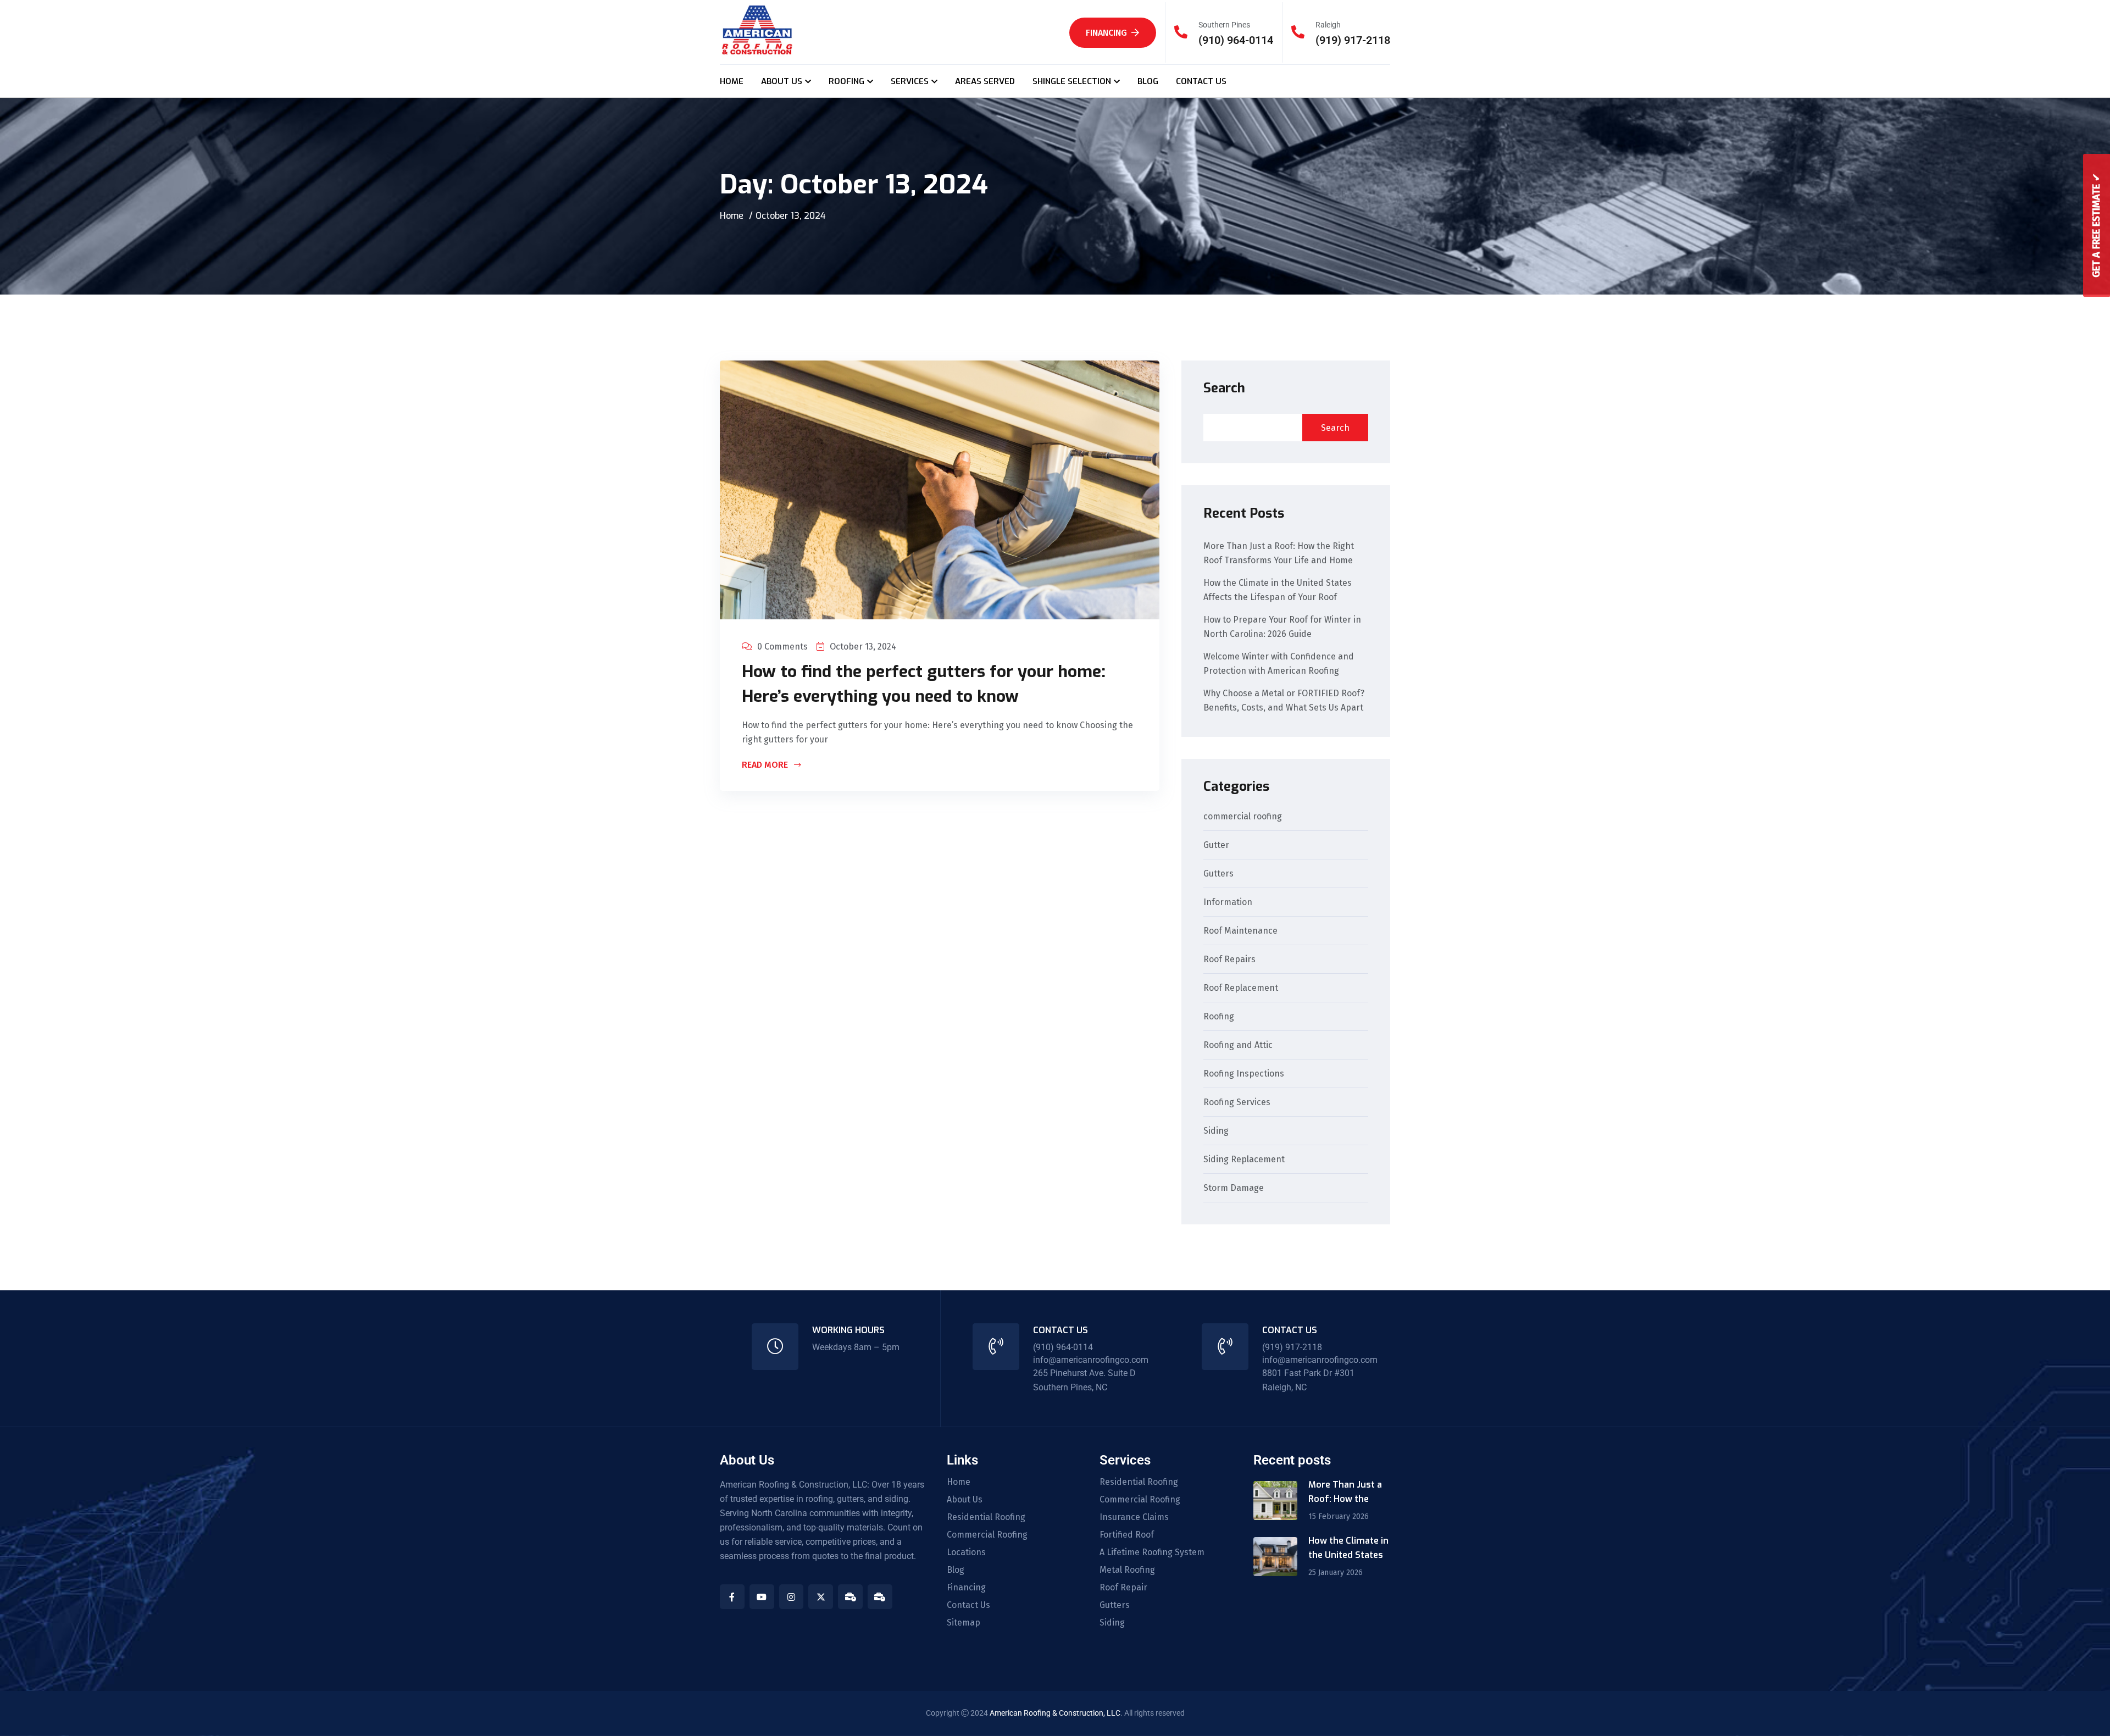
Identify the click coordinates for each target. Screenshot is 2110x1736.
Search (1224, 388)
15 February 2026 (1339, 1516)
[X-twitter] (821, 1597)
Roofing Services (1237, 1103)
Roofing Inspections (1244, 1074)
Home (732, 216)
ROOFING (846, 81)
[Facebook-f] (732, 1597)
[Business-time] (850, 1597)
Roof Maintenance (1240, 931)
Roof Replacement (1241, 988)
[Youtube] (762, 1597)
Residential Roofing (986, 1517)
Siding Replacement (1244, 1160)
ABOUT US (782, 81)
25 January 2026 (1336, 1573)
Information (1228, 903)
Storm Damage (1234, 1188)
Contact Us (968, 1605)
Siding (1216, 1131)
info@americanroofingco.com (1091, 1360)
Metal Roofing (1127, 1570)
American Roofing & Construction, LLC (1055, 1713)
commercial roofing (1243, 817)
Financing (1106, 33)
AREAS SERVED (985, 81)
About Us (965, 1500)
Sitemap (964, 1623)
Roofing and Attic (1238, 1046)
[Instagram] (792, 1597)
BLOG (1148, 81)
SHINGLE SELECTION (1072, 81)
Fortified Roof (1127, 1535)
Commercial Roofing (987, 1535)
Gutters (1218, 874)
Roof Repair (1123, 1588)
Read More (766, 766)
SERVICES (910, 81)
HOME (732, 81)
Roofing (1219, 1017)
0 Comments (782, 647)
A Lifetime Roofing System (1152, 1552)
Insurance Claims (1134, 1517)
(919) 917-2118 (1353, 40)
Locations (966, 1552)
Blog (956, 1570)
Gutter (1216, 845)
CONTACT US (1201, 81)
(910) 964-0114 (1236, 40)
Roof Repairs (1229, 960)
